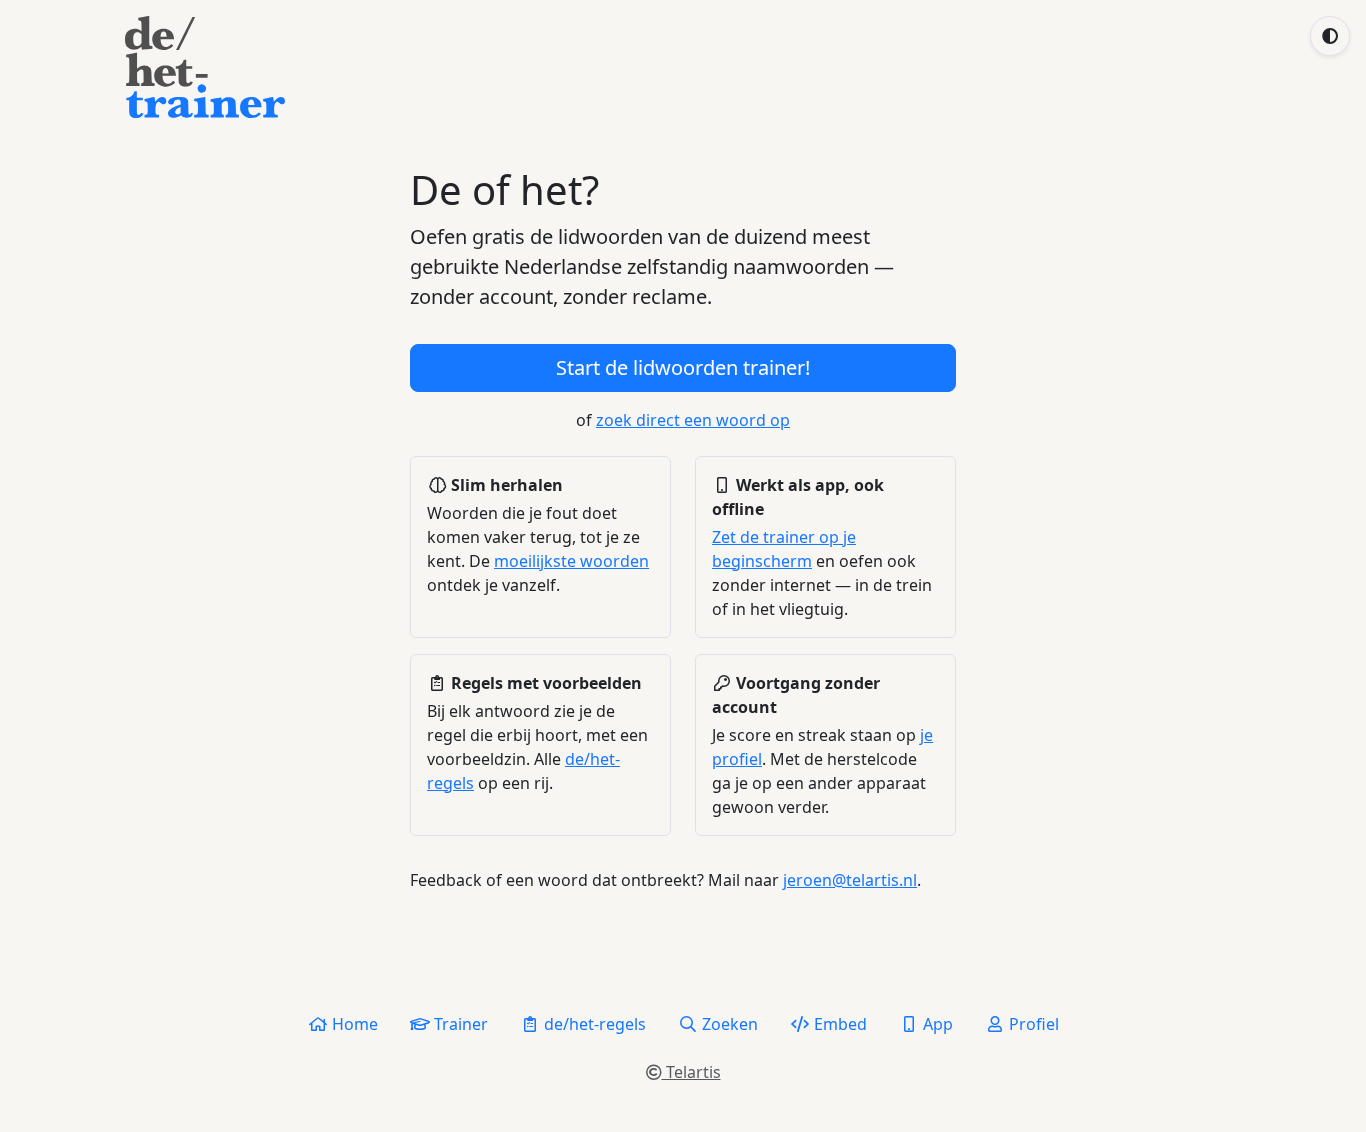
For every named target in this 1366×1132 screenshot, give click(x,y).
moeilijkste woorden (571, 561)
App (936, 1024)
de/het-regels (593, 1024)
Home (353, 1024)
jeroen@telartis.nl (850, 880)
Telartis (691, 1072)
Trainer (459, 1024)
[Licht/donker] (1330, 36)
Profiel (1032, 1024)
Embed (838, 1024)
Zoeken (728, 1024)
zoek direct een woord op (693, 420)
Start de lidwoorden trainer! (683, 367)
